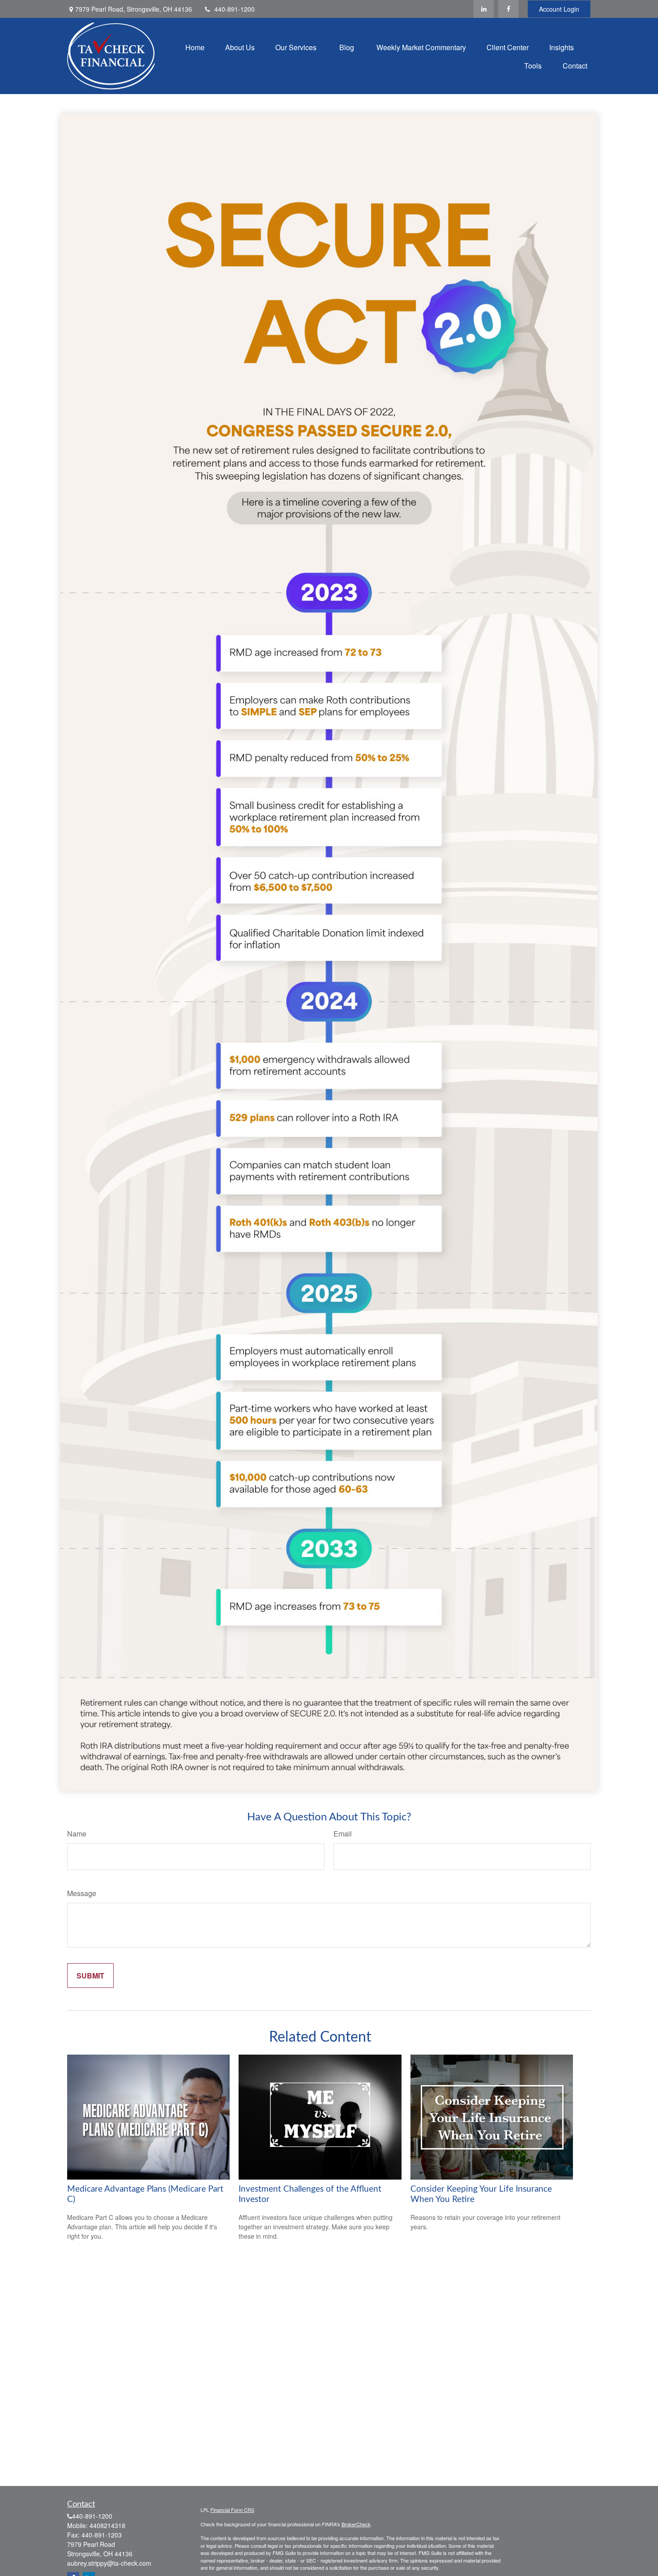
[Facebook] (508, 9)
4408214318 (107, 2525)
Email (343, 1834)
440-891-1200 (235, 9)
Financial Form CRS (232, 2510)
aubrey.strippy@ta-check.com (109, 2563)
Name (77, 1834)
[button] (195, 47)
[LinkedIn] (484, 9)
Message (82, 1893)
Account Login (559, 9)
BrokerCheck (356, 2524)
